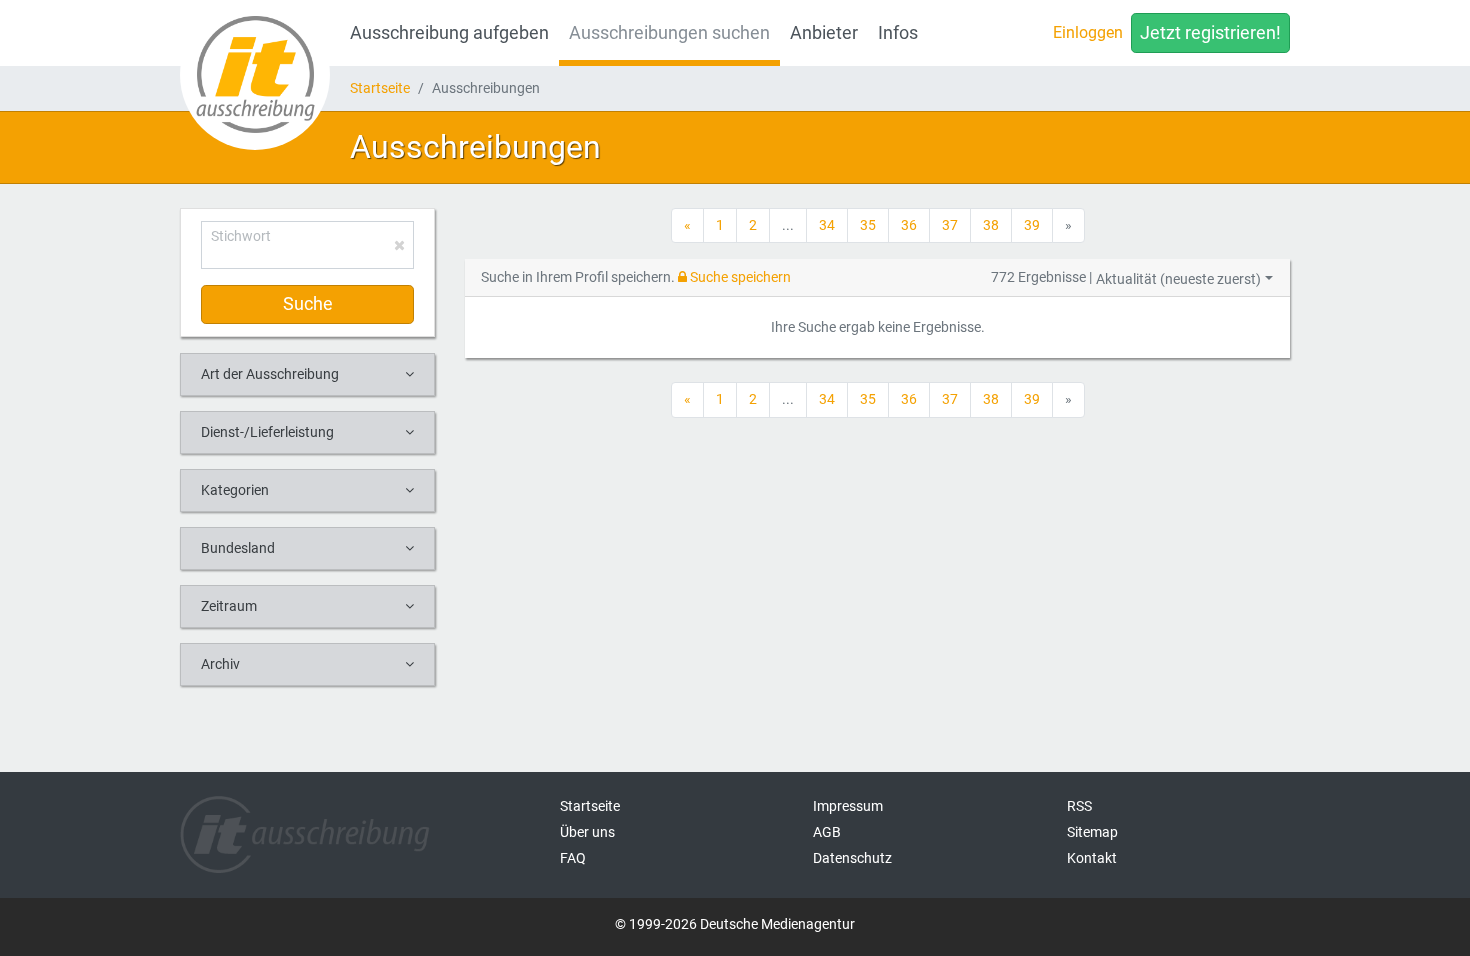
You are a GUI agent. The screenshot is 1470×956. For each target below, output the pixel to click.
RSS (1079, 806)
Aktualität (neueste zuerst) (1178, 279)
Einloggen (1088, 32)
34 (827, 225)
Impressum (848, 806)
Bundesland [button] (238, 548)
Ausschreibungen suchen (669, 33)
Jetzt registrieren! (1210, 33)
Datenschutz (852, 858)
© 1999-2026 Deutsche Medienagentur (735, 924)
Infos (898, 33)
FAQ (573, 858)
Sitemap (1092, 832)
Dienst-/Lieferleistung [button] (267, 432)
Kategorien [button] (235, 490)
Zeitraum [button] (229, 606)
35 (868, 225)
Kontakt (1092, 858)
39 (1032, 225)
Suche (308, 304)
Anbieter (824, 33)
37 (950, 225)
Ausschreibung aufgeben (449, 33)
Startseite (380, 88)
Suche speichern (739, 277)
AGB (827, 832)
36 (909, 225)
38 (991, 225)
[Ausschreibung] (255, 75)
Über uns (587, 832)
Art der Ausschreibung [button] (270, 374)
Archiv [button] (220, 664)
